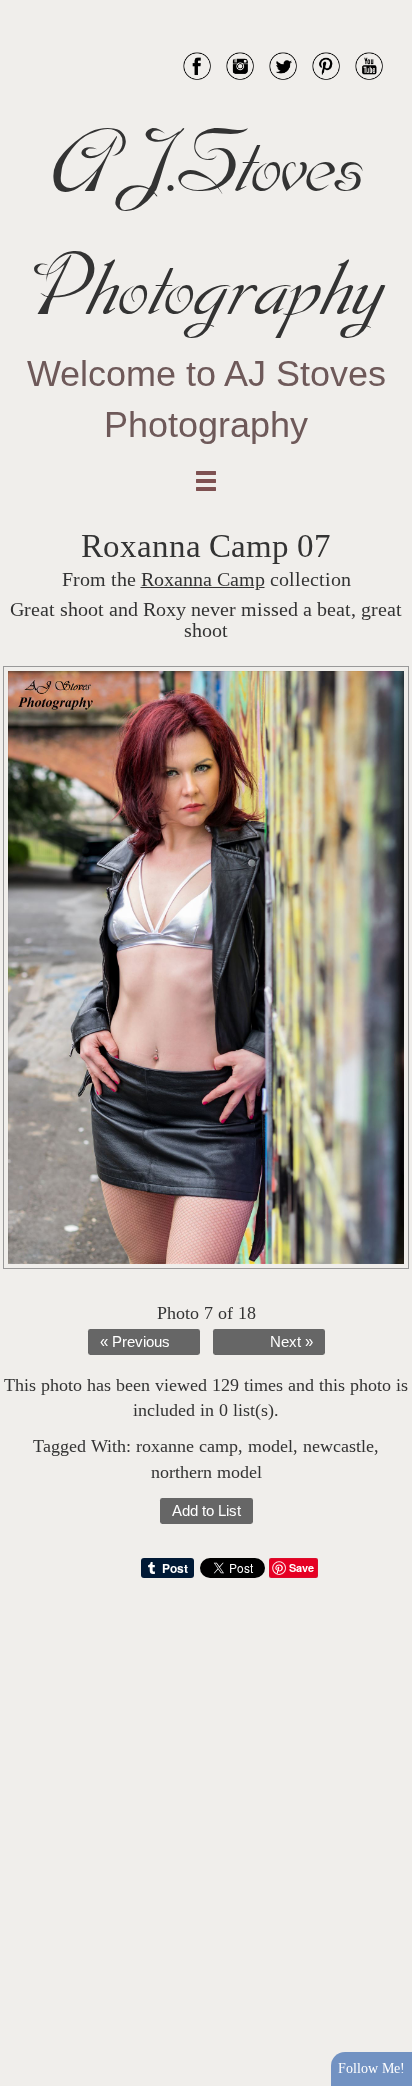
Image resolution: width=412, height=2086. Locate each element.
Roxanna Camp (203, 579)
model (270, 1446)
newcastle (338, 1446)
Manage (385, 10)
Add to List (206, 1511)
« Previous (135, 1342)
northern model (206, 1472)
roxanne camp (187, 1446)
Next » (291, 1342)
